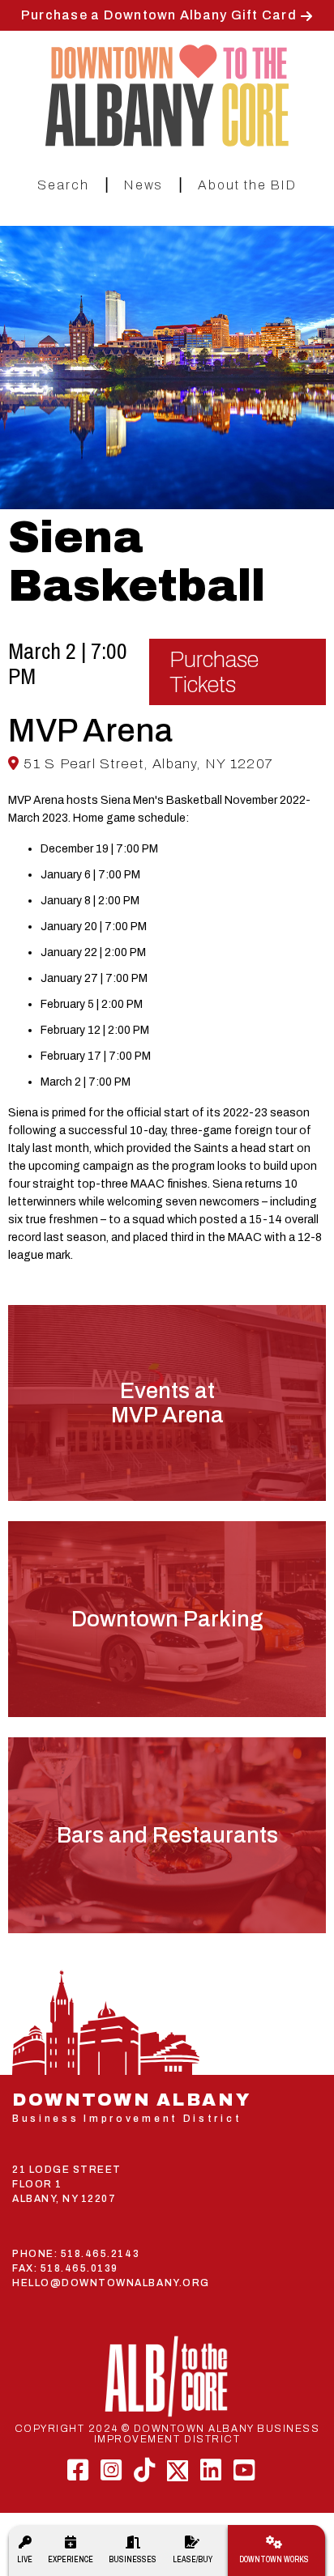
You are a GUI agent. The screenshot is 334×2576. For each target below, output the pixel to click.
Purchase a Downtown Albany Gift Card (159, 15)
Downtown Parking (167, 1619)
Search (63, 185)
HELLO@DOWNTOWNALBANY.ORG (111, 2283)
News (143, 185)
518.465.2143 (100, 2254)
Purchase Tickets (214, 672)
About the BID (247, 185)
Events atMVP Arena (167, 1403)
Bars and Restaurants (167, 1835)
